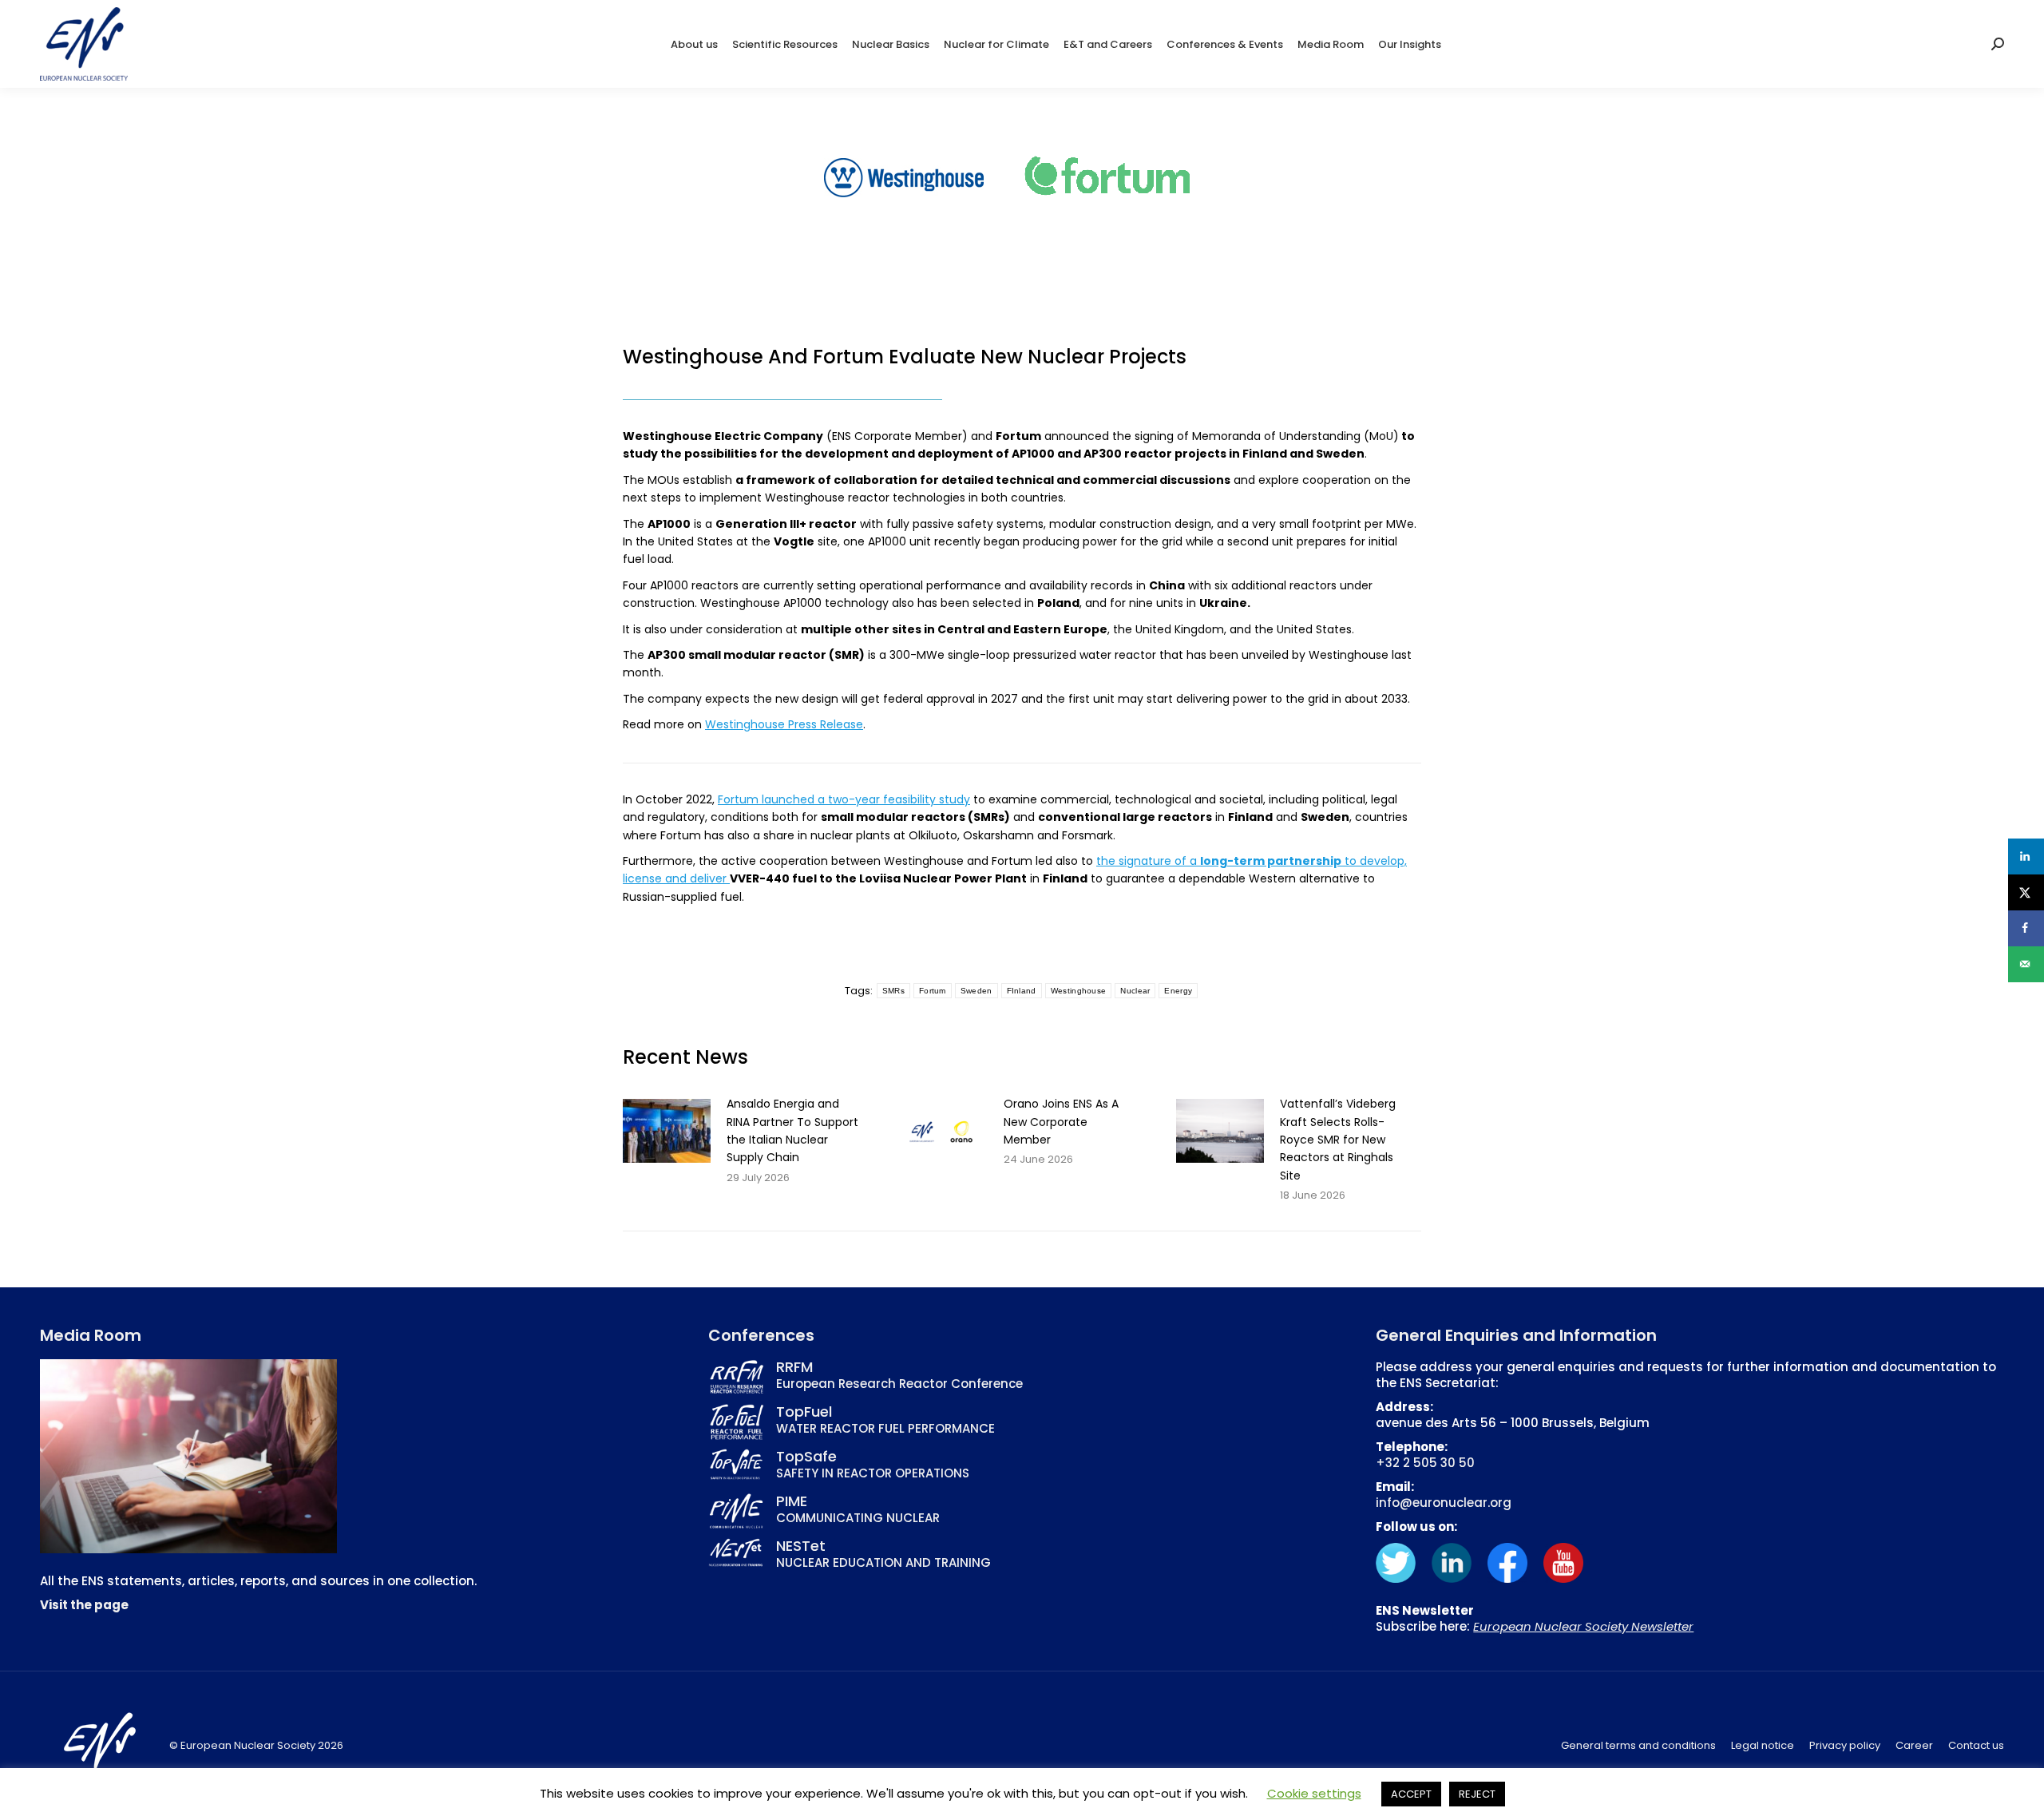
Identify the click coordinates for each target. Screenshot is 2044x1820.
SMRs (893, 991)
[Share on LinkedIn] (2026, 856)
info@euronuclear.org (1444, 1503)
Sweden (976, 991)
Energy (1178, 991)
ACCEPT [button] (1411, 1794)
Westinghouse (1079, 991)
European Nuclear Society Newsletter (1583, 1626)
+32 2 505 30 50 (1425, 1463)
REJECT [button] (1477, 1794)
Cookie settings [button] (1314, 1793)
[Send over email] (2026, 964)
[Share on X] (2026, 892)
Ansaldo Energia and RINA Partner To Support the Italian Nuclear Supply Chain (792, 1130)
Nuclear (1135, 991)
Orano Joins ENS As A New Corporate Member (1061, 1122)
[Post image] (667, 1131)
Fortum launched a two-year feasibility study (844, 799)
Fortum (933, 991)
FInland (1022, 991)
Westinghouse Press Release (784, 724)
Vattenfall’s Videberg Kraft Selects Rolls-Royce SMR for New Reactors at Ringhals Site (1338, 1140)
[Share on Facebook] (2026, 928)
